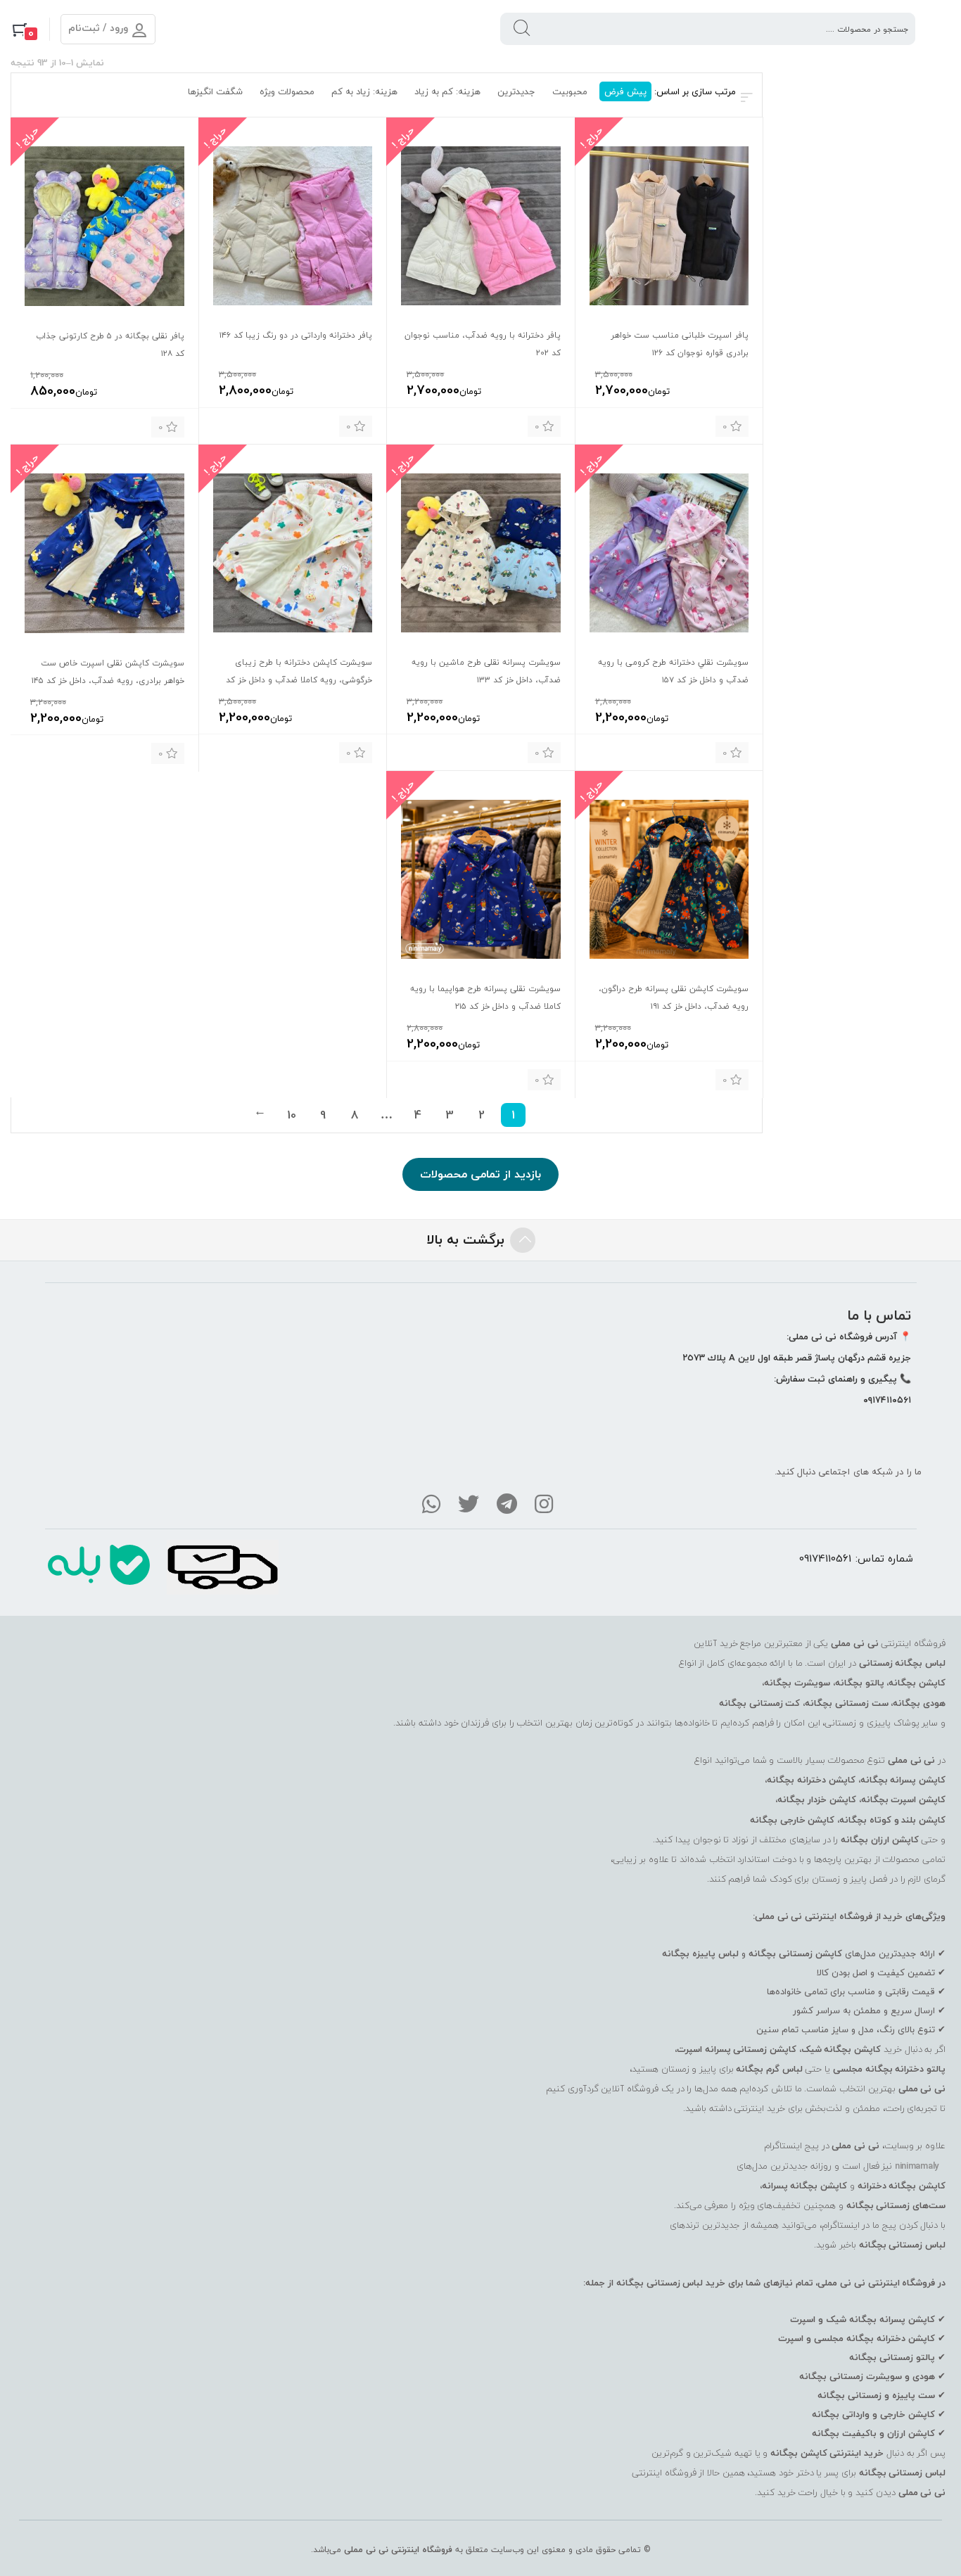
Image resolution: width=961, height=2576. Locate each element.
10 (292, 1115)
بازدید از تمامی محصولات (480, 1174)
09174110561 (825, 1558)
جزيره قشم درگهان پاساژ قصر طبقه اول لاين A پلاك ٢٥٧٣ (797, 1358)
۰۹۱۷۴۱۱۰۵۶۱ (887, 1400)
